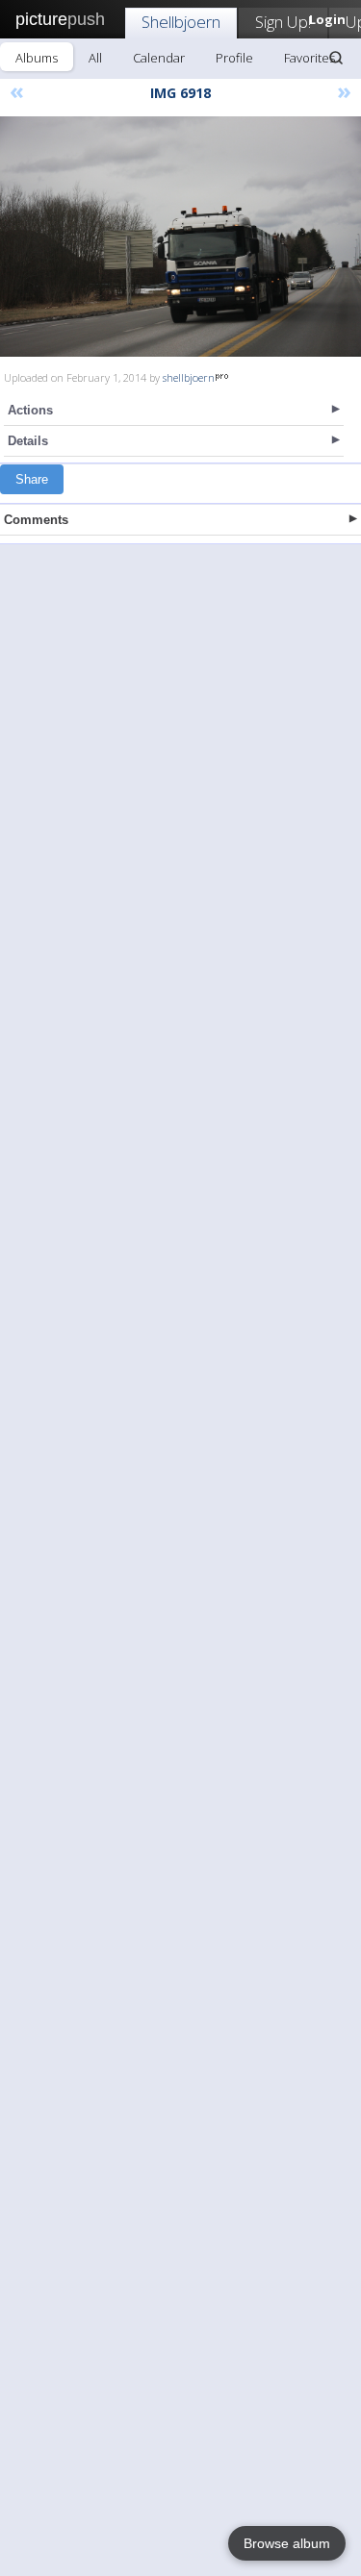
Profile (234, 58)
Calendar (159, 58)
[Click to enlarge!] (180, 237)
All (95, 58)
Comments (36, 520)
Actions (30, 410)
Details (28, 441)
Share (32, 479)
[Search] (336, 58)
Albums (37, 58)
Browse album (287, 2543)
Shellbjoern (181, 22)
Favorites (309, 58)
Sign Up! (283, 22)
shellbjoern (189, 377)
